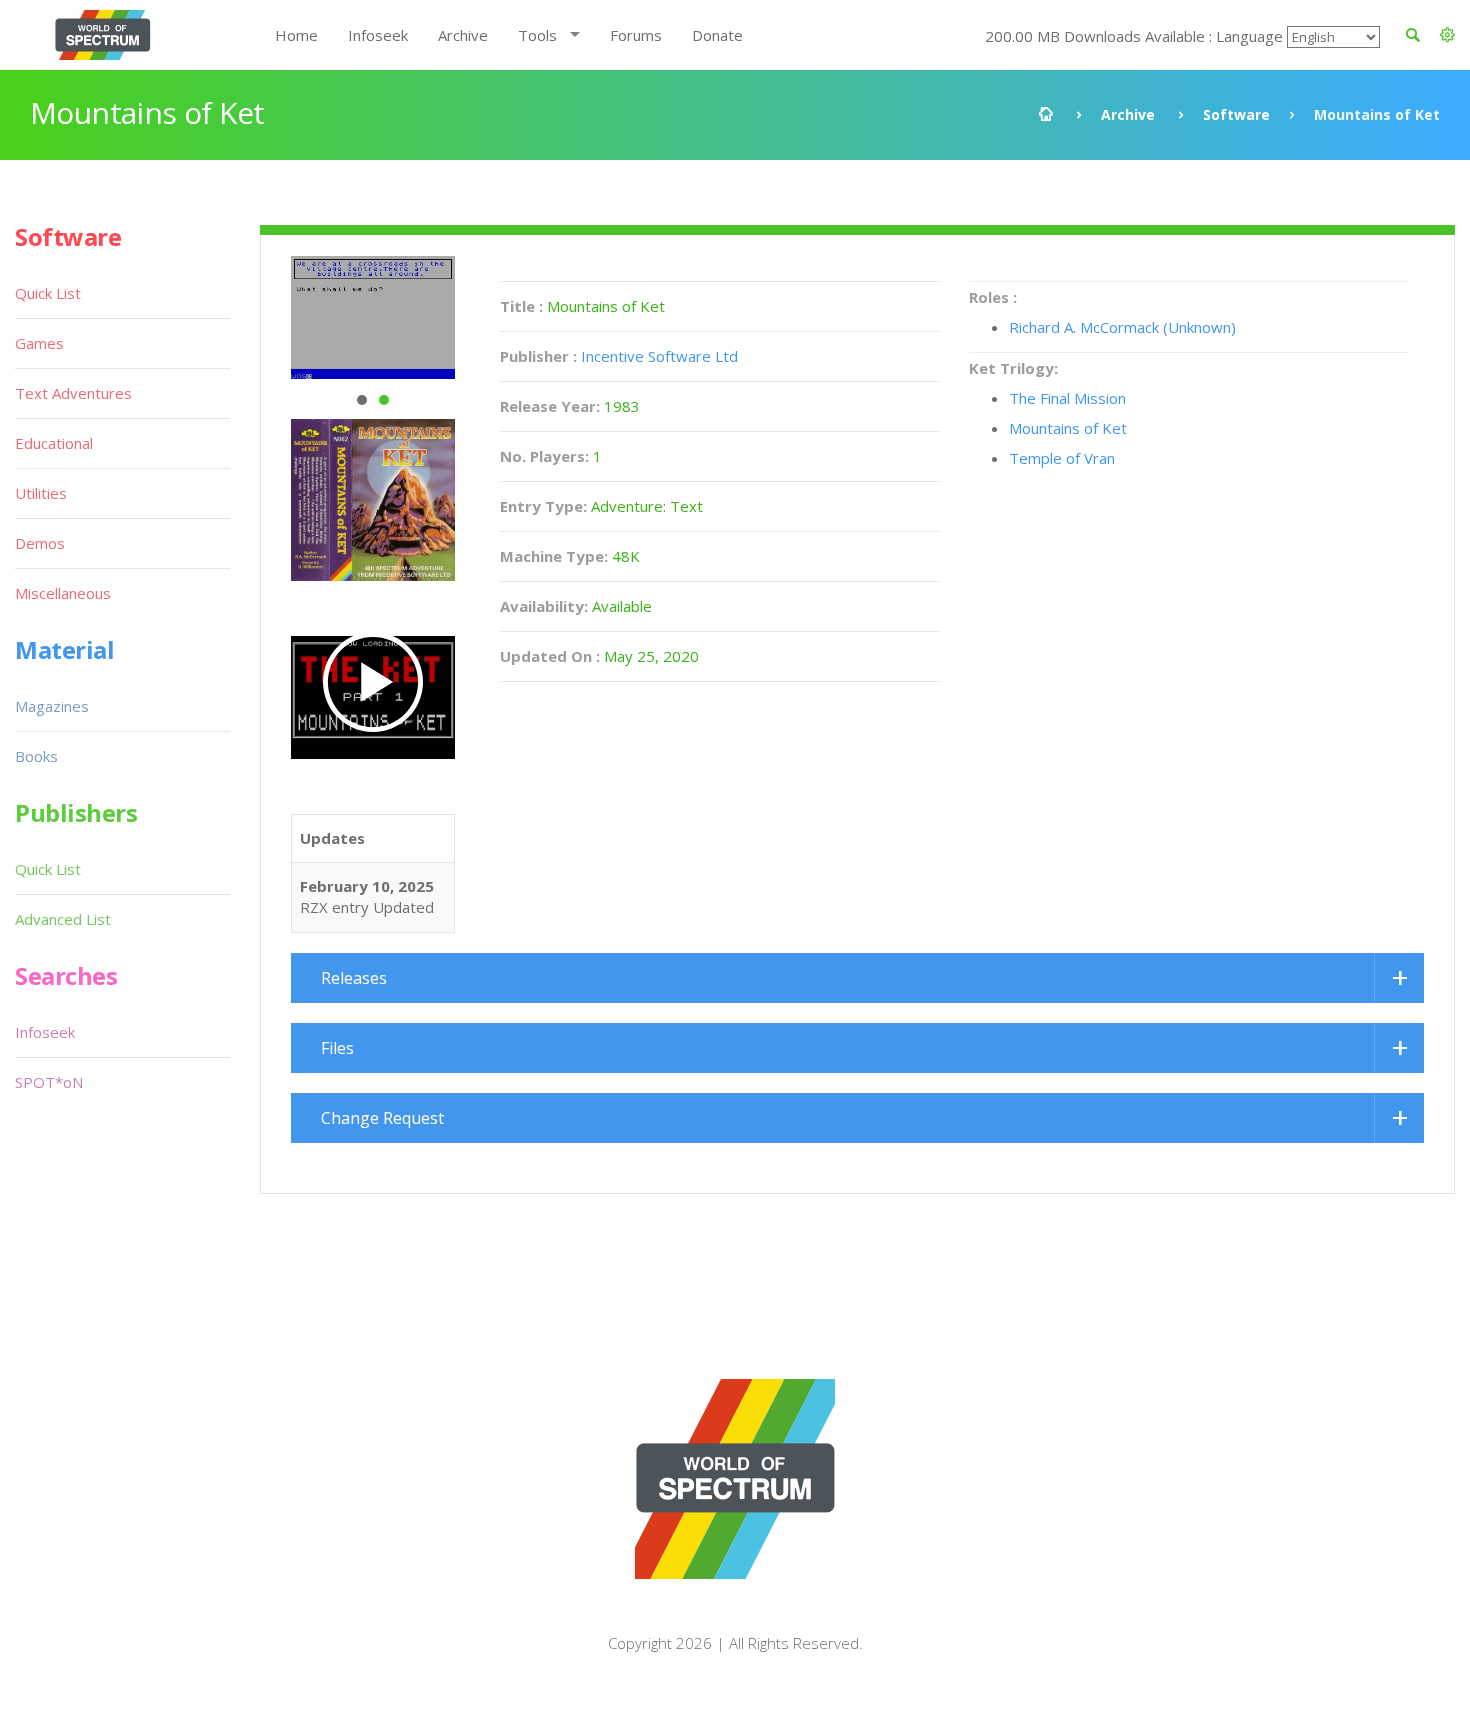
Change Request (382, 1118)
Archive (463, 35)
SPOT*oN (49, 1082)
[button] (1447, 35)
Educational (54, 443)
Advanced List (63, 919)
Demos (40, 543)
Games (39, 343)
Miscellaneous (63, 593)
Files (337, 1048)
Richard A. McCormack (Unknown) (1122, 327)
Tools (537, 35)
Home (296, 35)
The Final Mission (1067, 398)
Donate (717, 35)
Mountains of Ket (1068, 428)
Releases (354, 978)
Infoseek (378, 35)
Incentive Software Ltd (659, 356)
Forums (636, 35)
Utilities (41, 493)
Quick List (48, 293)
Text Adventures (73, 393)
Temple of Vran (1062, 458)
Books (36, 756)
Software (1236, 114)
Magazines (52, 706)
